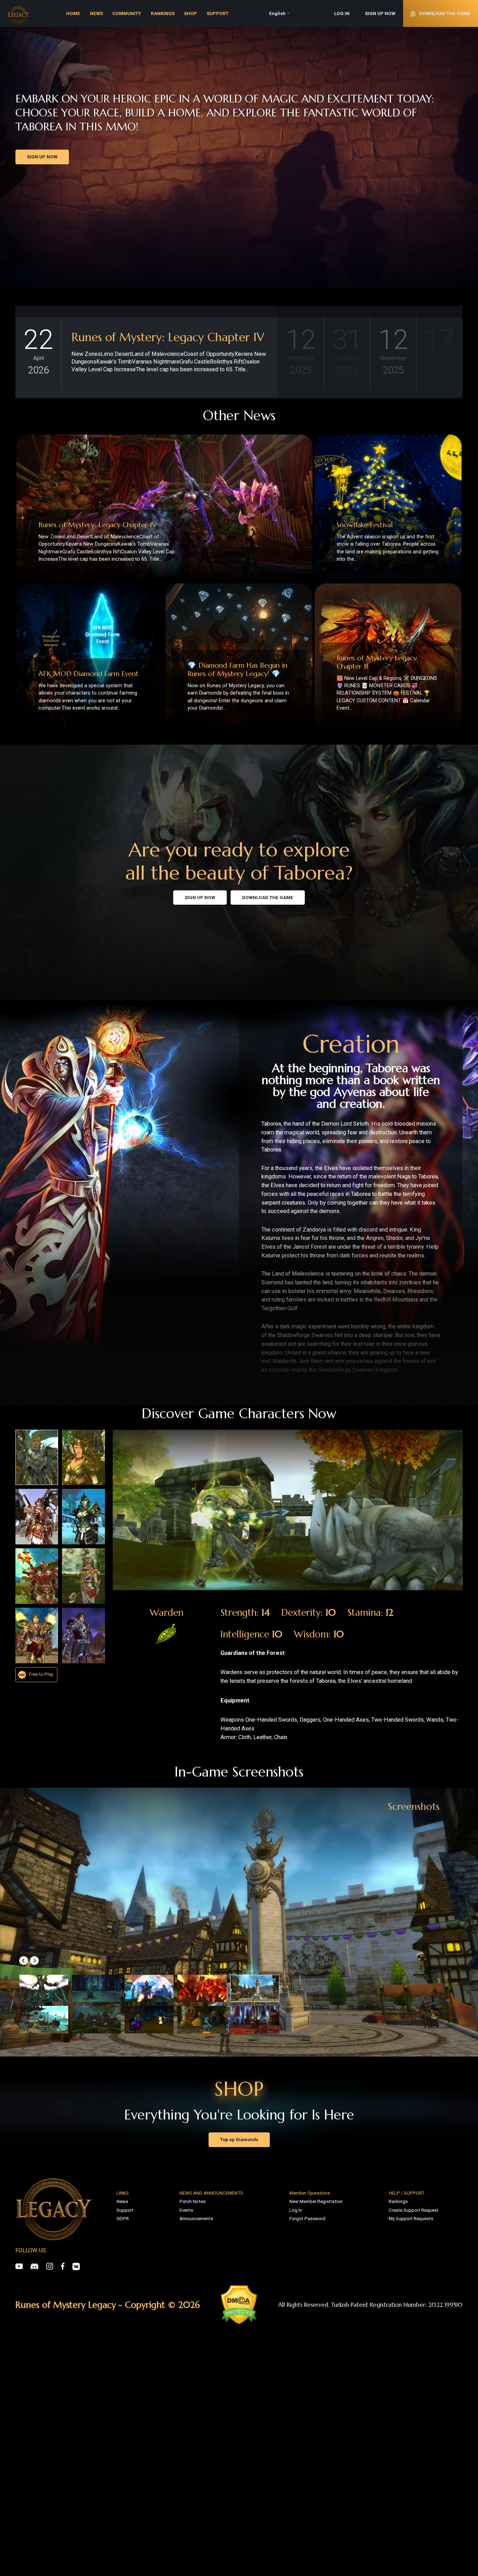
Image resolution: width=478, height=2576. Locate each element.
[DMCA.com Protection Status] (239, 2305)
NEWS (96, 13)
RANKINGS (163, 13)
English (277, 13)
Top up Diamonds (239, 2140)
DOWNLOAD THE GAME (268, 898)
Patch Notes (192, 2201)
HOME (73, 13)
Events (186, 2210)
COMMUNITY (127, 13)
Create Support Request (414, 2210)
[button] (24, 1961)
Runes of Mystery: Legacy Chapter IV (168, 337)
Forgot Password (307, 2219)
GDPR (123, 2219)
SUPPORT (218, 13)
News (122, 2201)
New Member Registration (316, 2201)
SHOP (191, 13)
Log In (296, 2210)
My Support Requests (411, 2219)
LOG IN (342, 13)
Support (125, 2210)
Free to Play (41, 1674)
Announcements (196, 2219)
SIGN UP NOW (380, 13)
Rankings (398, 2201)
